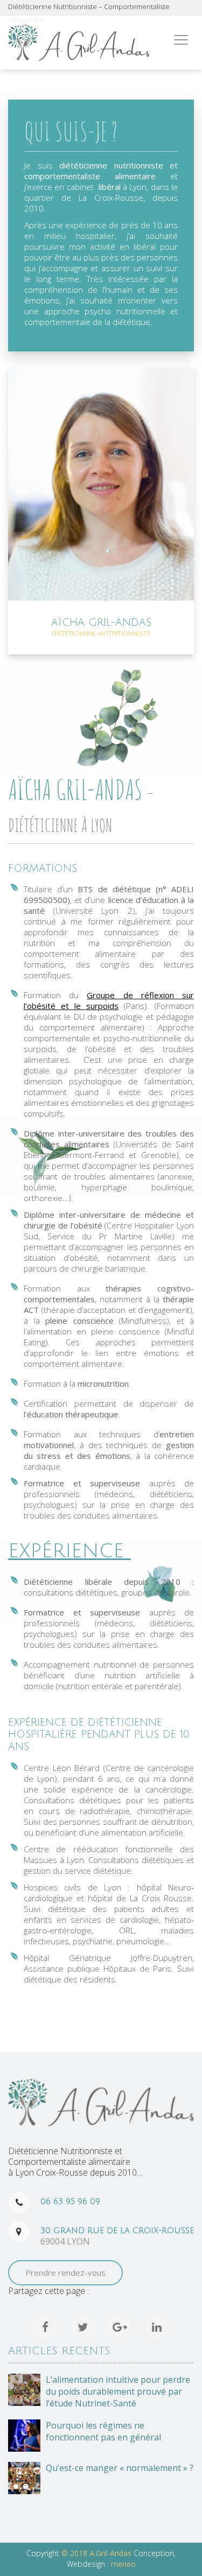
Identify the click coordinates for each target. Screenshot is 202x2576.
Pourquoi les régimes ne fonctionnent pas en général (103, 2431)
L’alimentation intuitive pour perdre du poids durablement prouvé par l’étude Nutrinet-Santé (118, 2391)
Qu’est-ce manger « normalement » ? (120, 2468)
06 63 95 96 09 (70, 2201)
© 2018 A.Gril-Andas (97, 2553)
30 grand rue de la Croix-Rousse (117, 2231)
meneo (123, 2564)
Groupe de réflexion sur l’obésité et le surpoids (109, 1000)
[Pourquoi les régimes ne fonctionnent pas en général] (24, 2436)
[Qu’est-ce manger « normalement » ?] (24, 2478)
